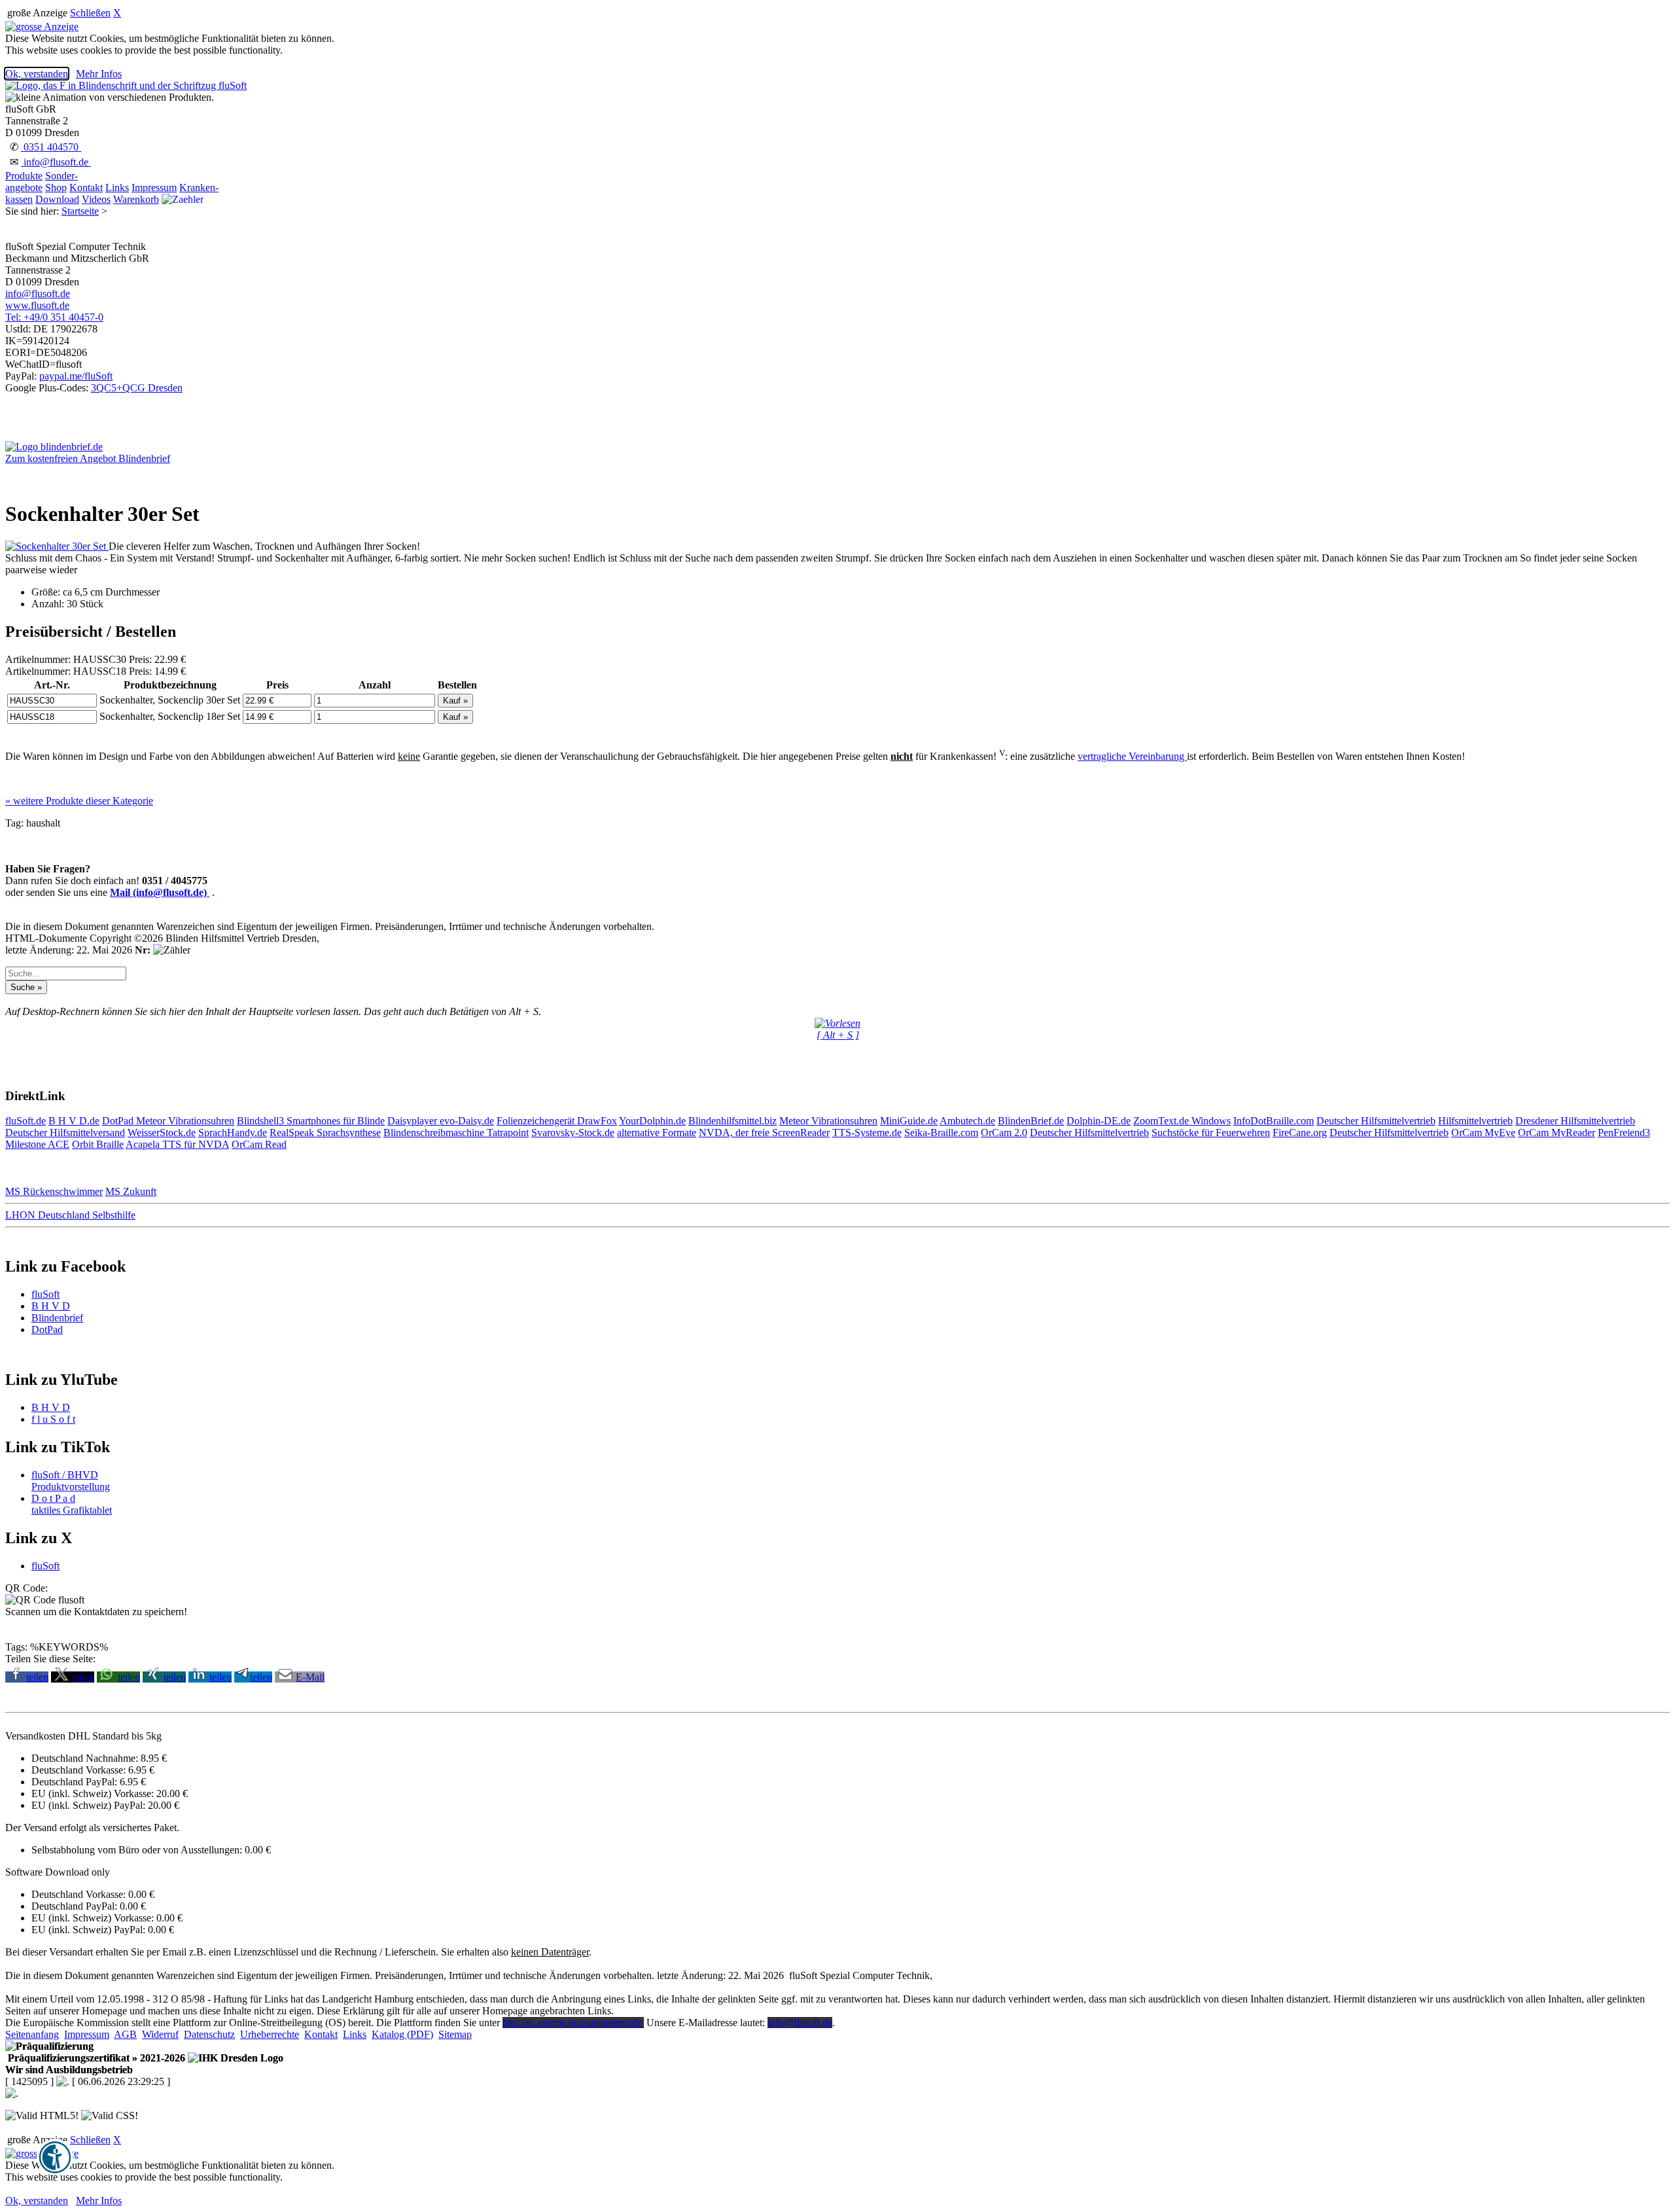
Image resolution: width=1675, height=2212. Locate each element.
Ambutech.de (967, 1121)
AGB (125, 2034)
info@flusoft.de (56, 162)
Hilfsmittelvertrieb (1475, 1121)
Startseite (80, 211)
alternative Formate (657, 1133)
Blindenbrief (57, 1318)
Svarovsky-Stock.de (573, 1133)
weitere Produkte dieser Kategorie (79, 801)
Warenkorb (136, 199)
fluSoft (45, 1294)
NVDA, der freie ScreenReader (764, 1133)
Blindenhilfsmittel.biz (732, 1121)
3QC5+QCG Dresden (137, 388)
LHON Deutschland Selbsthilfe (70, 1215)
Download (57, 199)
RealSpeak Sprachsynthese (325, 1133)
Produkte (24, 176)
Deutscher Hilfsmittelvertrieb (1376, 1121)
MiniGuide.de (909, 1121)
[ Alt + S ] (838, 1035)
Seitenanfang (32, 2034)
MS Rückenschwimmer (54, 1191)
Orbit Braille (98, 1144)
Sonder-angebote (42, 182)
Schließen (90, 13)
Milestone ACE (37, 1144)
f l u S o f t (53, 1419)
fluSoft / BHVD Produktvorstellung (71, 1481)
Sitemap (455, 2034)
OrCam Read (259, 1144)
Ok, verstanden (37, 74)
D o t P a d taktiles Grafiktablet (72, 1504)
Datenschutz (209, 2034)
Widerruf (160, 2034)
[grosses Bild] (57, 546)
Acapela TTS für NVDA (177, 1144)
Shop (56, 187)
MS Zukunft (131, 1191)
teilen (37, 1677)
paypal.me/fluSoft (76, 376)
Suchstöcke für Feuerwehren (1211, 1133)
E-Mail (310, 1677)
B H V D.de (74, 1121)
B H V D (51, 1306)
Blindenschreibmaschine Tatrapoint (456, 1133)
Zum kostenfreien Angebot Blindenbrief (88, 458)
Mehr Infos (99, 74)
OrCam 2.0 (1004, 1133)
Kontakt (86, 187)
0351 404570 (51, 147)
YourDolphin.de (652, 1121)
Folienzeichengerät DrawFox (557, 1121)
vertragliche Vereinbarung (1132, 756)
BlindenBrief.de (1031, 1121)
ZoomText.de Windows (1182, 1121)
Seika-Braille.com (941, 1133)
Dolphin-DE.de (1099, 1121)
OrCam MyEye (1483, 1133)
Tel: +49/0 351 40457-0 (54, 317)
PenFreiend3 (1624, 1133)
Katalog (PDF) (402, 2034)
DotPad (119, 1121)
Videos (96, 199)
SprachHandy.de (233, 1133)
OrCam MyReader (1557, 1133)
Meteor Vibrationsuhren (185, 1121)
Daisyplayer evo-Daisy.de (441, 1121)
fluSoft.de (26, 1121)
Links (117, 187)
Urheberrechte (270, 2034)
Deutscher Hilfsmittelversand (65, 1133)
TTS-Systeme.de (867, 1133)
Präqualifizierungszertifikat (95, 2058)
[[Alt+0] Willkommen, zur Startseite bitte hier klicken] (126, 85)
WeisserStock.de (162, 1133)
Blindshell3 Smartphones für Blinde (311, 1121)
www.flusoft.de (37, 305)
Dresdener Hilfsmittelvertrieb (1575, 1121)
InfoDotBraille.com (1274, 1121)
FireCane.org (1300, 1133)
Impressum (154, 187)
